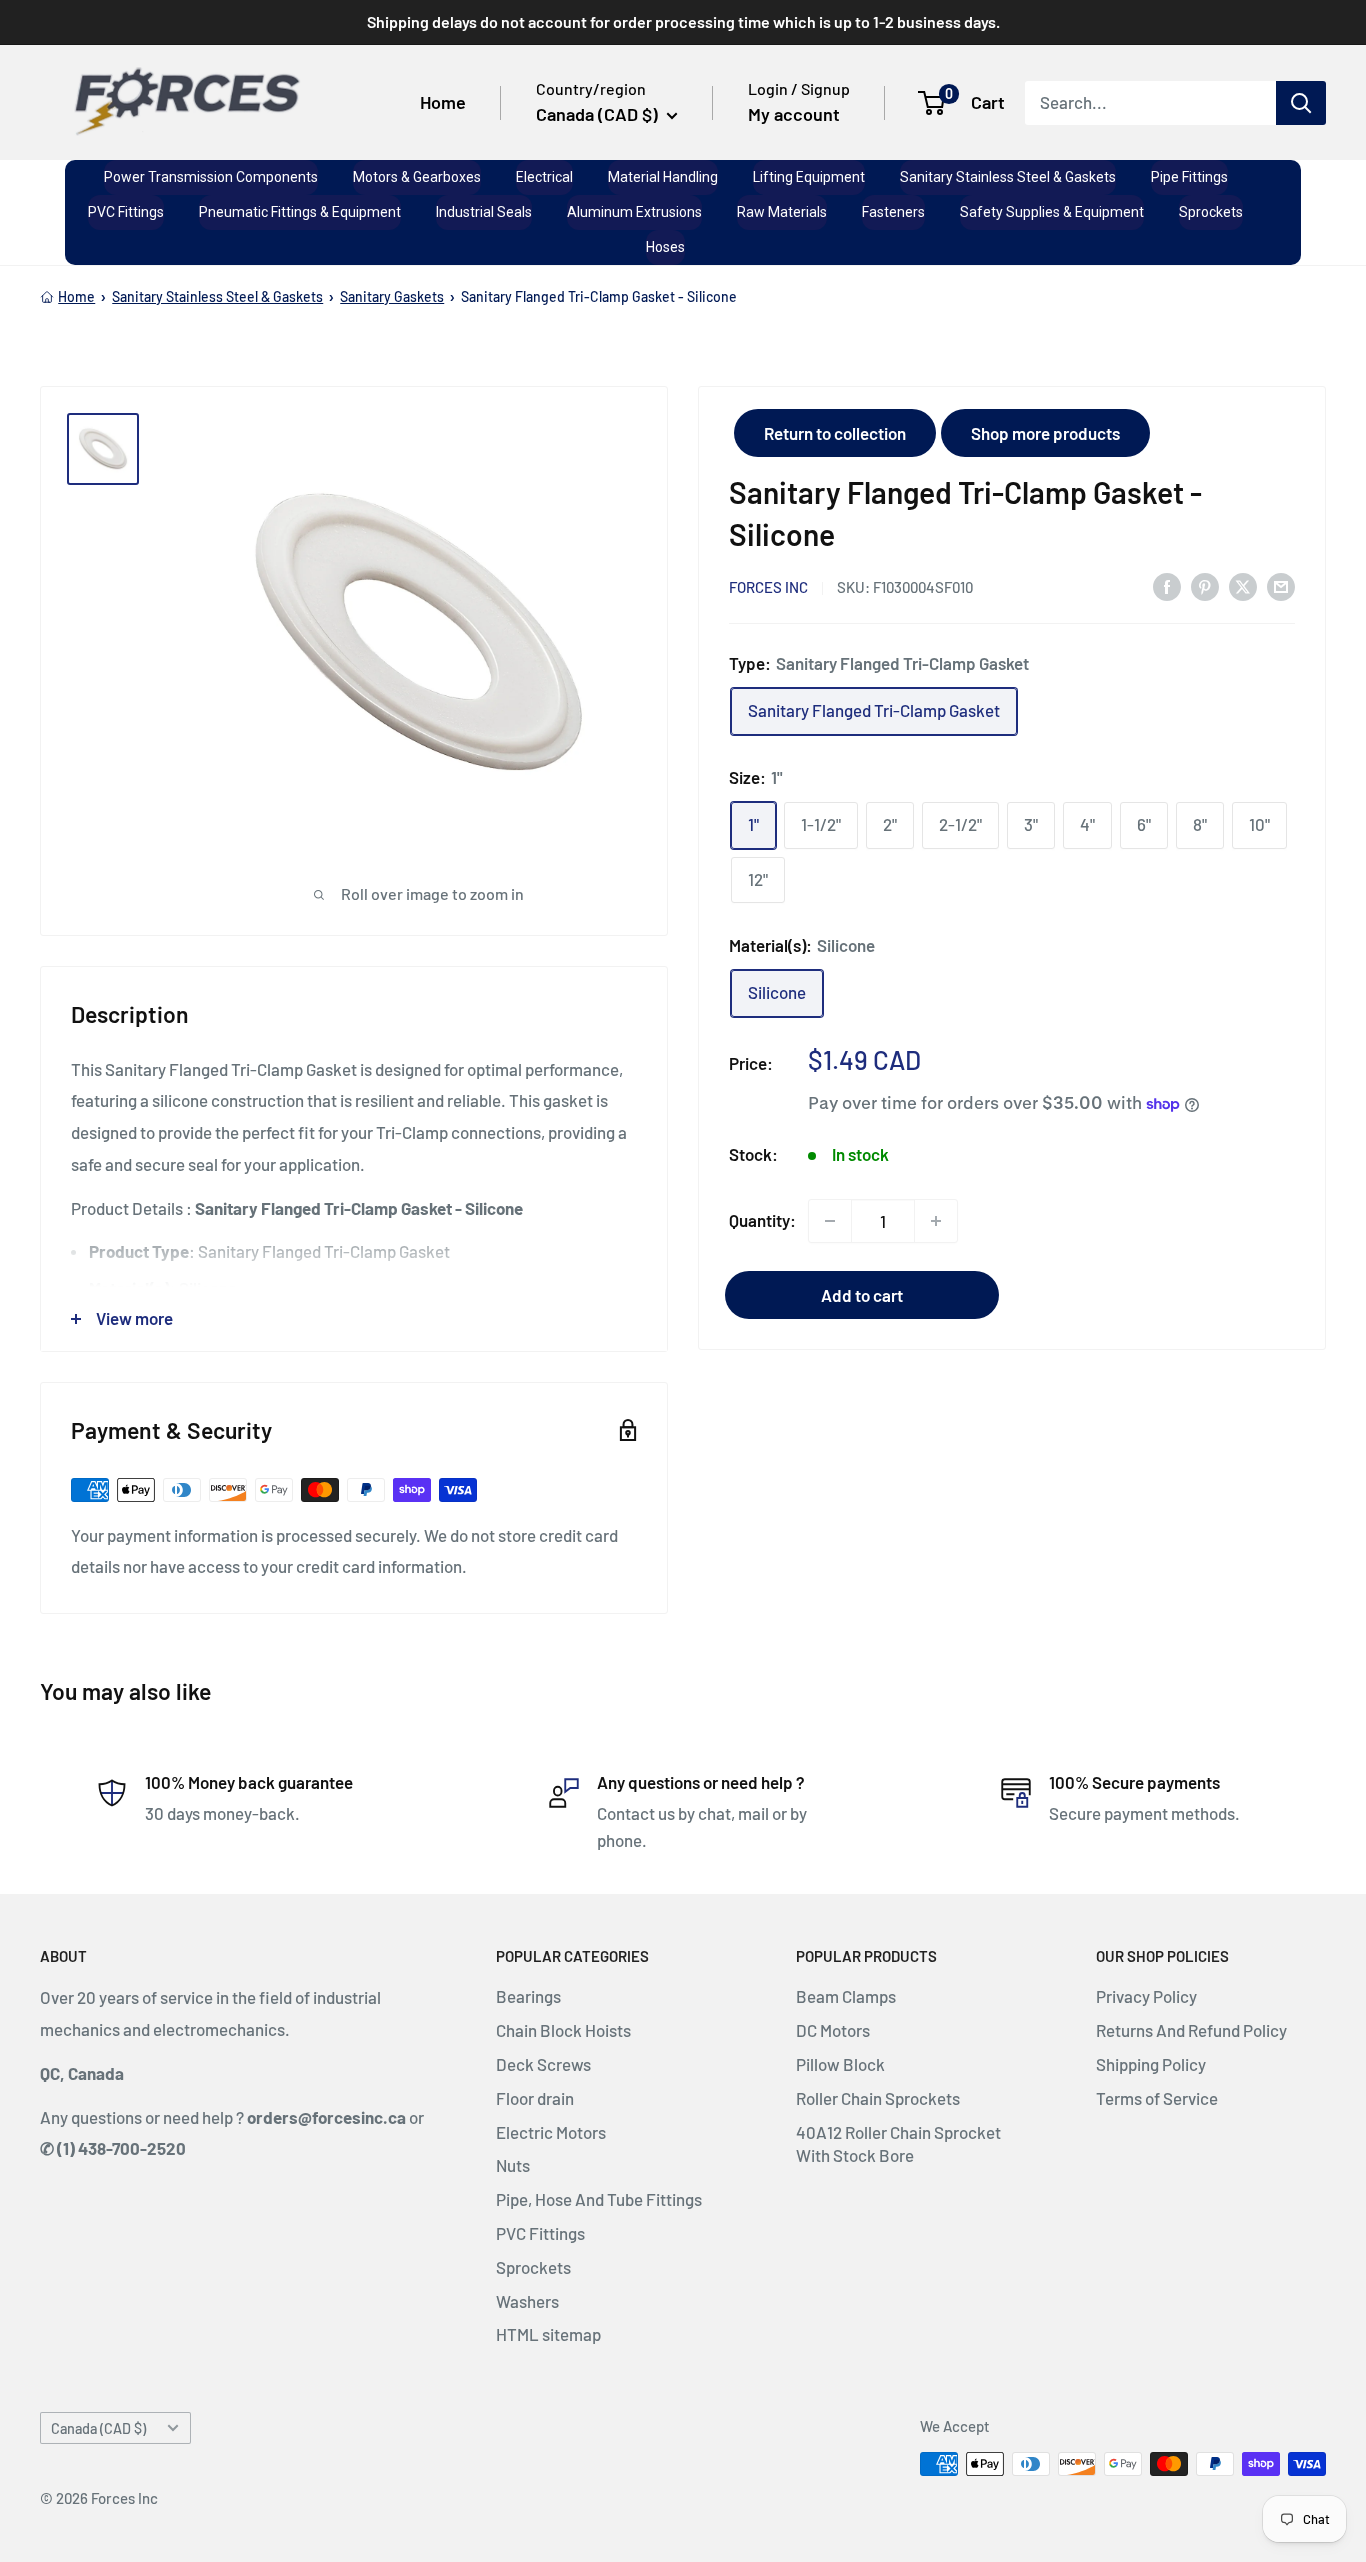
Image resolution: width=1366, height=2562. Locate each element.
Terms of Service (1157, 2098)
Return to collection (835, 433)
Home (443, 102)
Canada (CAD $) (98, 2428)
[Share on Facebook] (1167, 586)
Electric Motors (551, 2132)
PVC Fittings (540, 2233)
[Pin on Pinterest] (1205, 586)
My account (794, 114)
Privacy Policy (1146, 1996)
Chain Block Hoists (563, 2030)
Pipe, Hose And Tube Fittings (599, 2199)
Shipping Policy (1151, 2064)
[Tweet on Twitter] (1243, 586)
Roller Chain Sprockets (878, 2098)
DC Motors (833, 2030)
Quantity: (762, 1220)
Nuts (513, 2165)
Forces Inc (768, 587)
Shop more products (1045, 433)
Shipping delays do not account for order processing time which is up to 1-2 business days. (683, 21)
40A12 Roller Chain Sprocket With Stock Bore (898, 2144)
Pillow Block (840, 2064)
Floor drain (535, 2098)
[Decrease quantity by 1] (830, 1221)
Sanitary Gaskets (392, 296)
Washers (527, 2301)
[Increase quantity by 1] (936, 1221)
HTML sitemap (548, 2334)
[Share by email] (1281, 586)
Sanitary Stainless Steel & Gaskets (217, 296)
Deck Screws (543, 2064)
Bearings (528, 1996)
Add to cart (862, 1295)
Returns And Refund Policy (1191, 2030)
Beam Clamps (846, 1996)
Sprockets (533, 2267)
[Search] (1301, 102)
